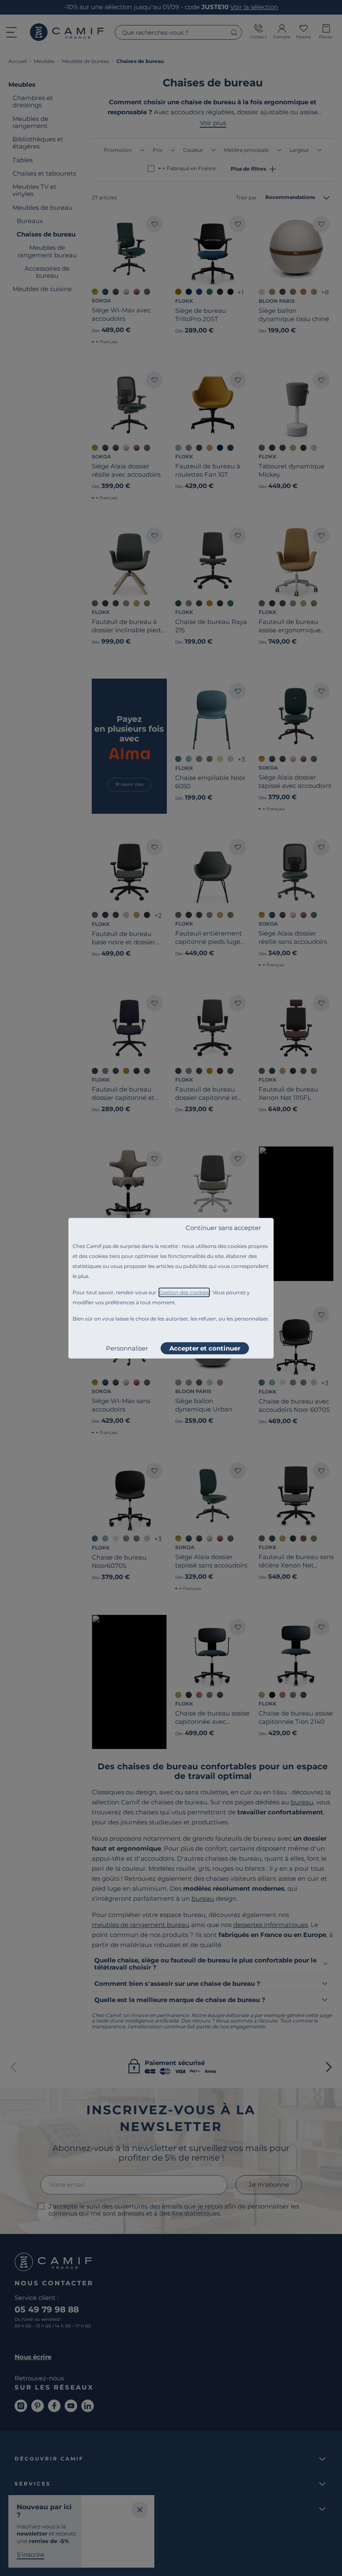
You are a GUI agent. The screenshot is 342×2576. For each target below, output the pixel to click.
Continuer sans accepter (223, 1228)
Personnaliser (127, 1348)
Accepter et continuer (205, 1348)
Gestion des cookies (184, 1292)
